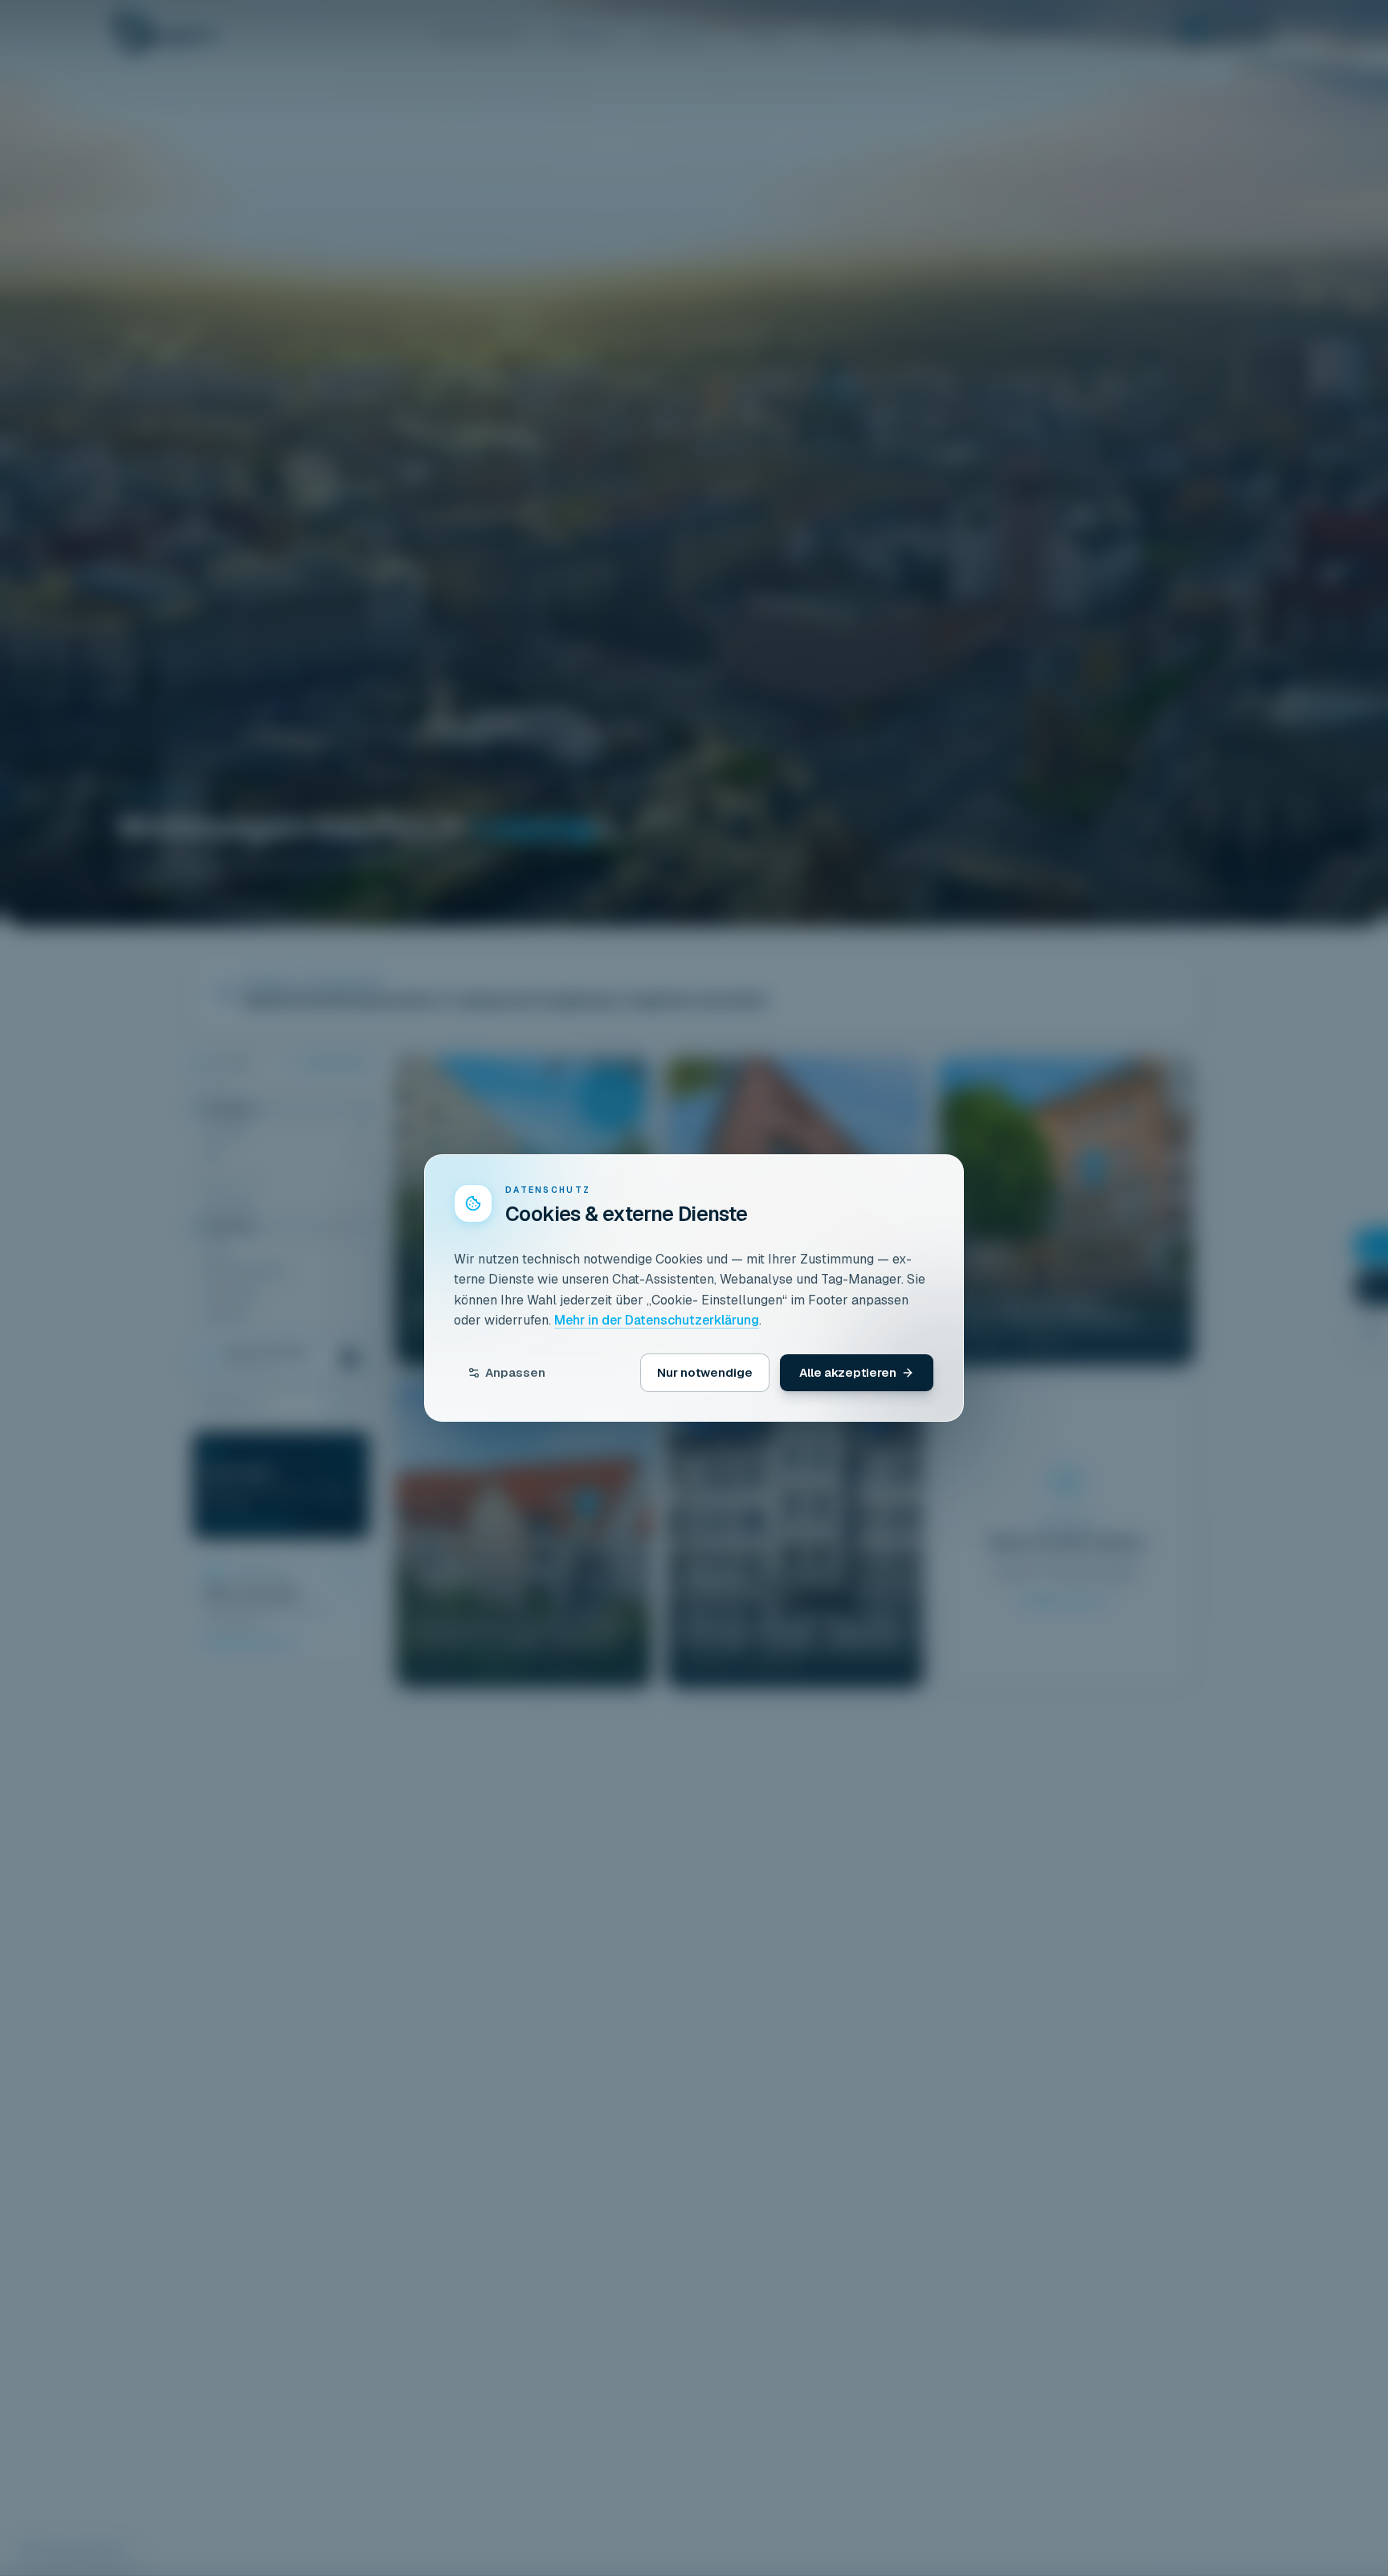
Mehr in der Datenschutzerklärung (657, 1320)
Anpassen (515, 1372)
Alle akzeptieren (848, 1372)
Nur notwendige (705, 1372)
